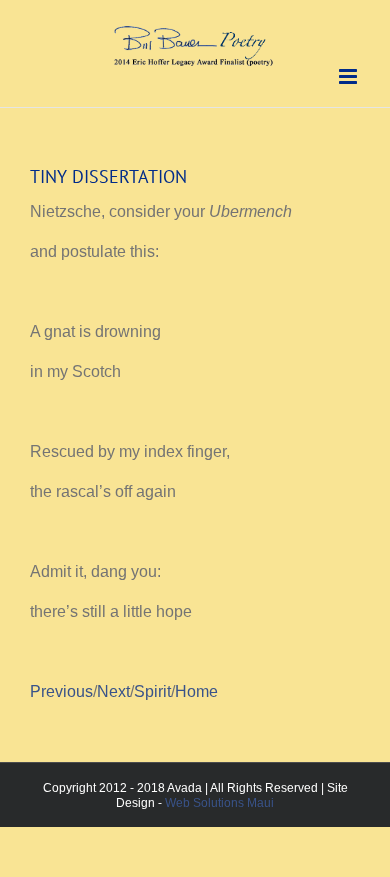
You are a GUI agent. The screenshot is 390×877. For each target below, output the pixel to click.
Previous (61, 691)
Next (113, 691)
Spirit (152, 691)
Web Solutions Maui (219, 803)
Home (196, 691)
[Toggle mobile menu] (349, 76)
